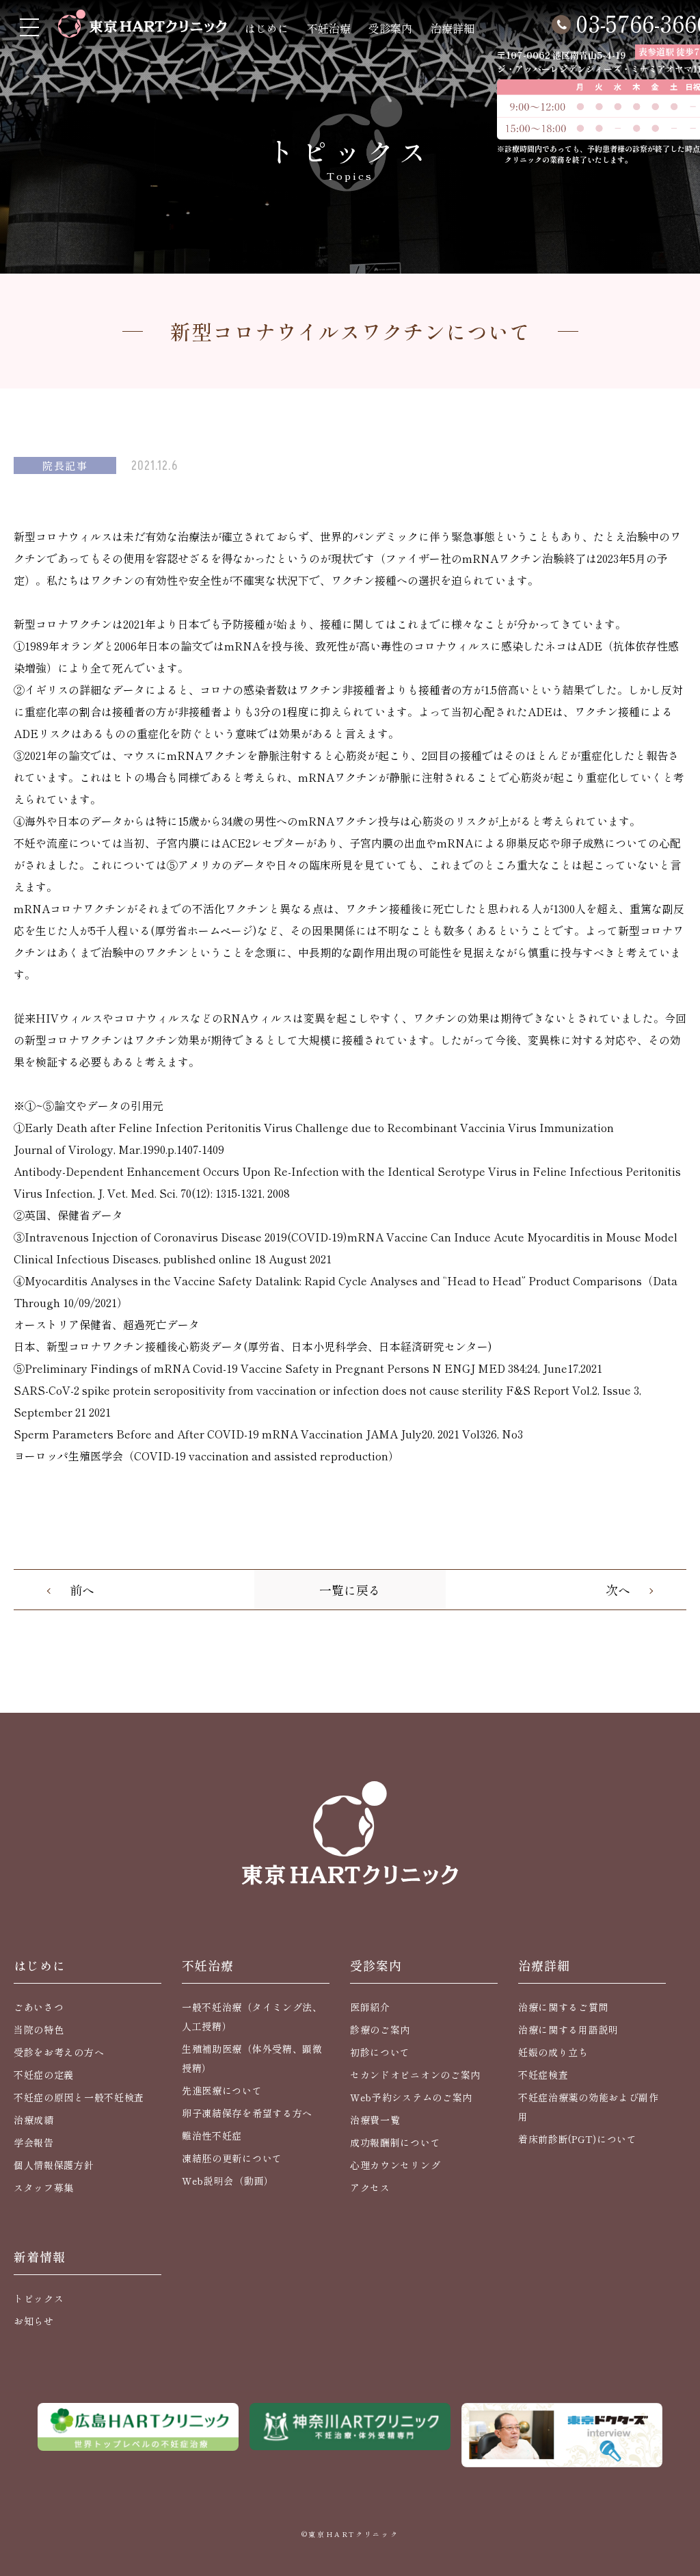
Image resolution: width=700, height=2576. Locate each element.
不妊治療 (329, 28)
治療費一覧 (375, 2120)
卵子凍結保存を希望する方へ (247, 2113)
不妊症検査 (543, 2075)
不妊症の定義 (44, 2075)
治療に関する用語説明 (568, 2029)
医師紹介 (370, 2007)
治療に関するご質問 (563, 2007)
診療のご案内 (380, 2029)
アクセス (370, 2187)
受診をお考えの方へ (59, 2052)
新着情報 (40, 2257)
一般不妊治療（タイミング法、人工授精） (252, 2016)
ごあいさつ (39, 2007)
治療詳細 (453, 28)
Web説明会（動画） (228, 2181)
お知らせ (34, 2321)
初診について (380, 2052)
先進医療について (222, 2090)
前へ (82, 1590)
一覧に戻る (350, 1590)
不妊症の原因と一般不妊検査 (79, 2097)
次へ (618, 1590)
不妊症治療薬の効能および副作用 (589, 2107)
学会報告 (34, 2142)
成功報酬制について (395, 2142)
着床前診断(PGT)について (578, 2139)
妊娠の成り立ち (553, 2052)
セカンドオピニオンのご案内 (415, 2075)
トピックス (39, 2298)
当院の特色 (39, 2029)
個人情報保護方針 (54, 2165)
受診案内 (390, 28)
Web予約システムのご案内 (411, 2097)
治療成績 (34, 2120)
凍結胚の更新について (232, 2158)
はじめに (267, 28)
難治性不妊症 (212, 2135)
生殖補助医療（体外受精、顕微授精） (252, 2058)
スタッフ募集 (44, 2187)
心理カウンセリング (395, 2165)
